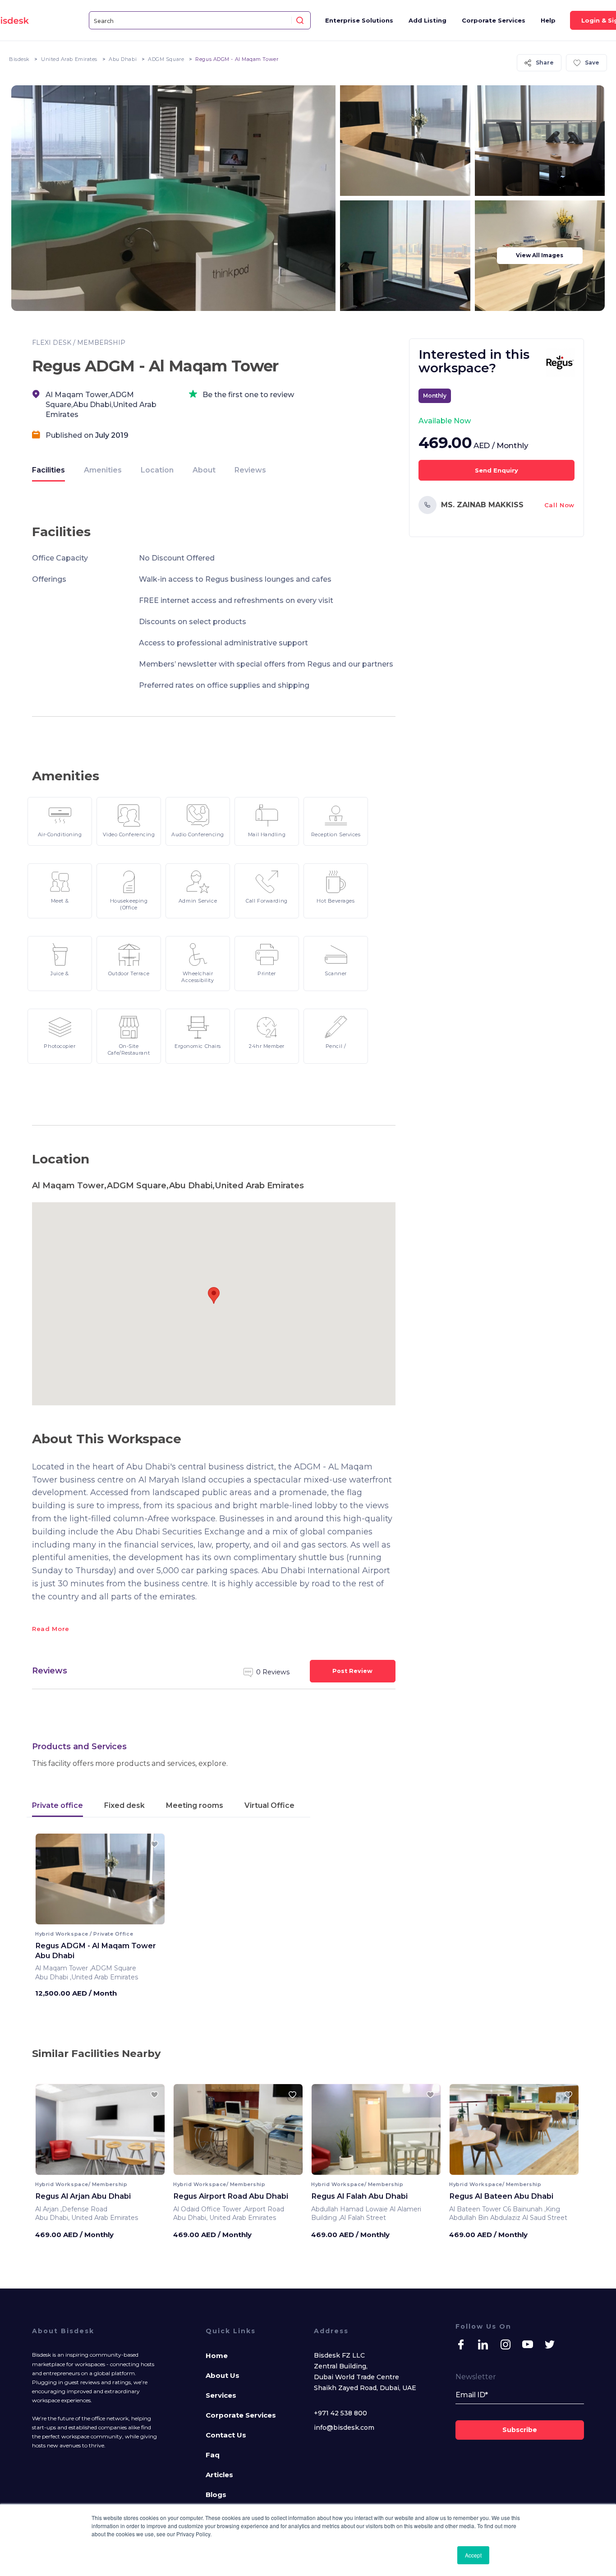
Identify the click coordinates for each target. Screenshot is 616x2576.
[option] (100, 1882)
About (204, 470)
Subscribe (520, 2430)
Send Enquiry (496, 470)
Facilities (48, 470)
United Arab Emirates (69, 59)
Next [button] (150, 1882)
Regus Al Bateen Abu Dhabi (501, 2196)
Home (217, 2356)
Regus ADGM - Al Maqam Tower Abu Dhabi (96, 1951)
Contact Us (226, 2435)
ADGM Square (166, 59)
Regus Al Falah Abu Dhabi (359, 2196)
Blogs (216, 2495)
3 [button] (103, 1918)
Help (548, 20)
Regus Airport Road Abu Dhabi (231, 2196)
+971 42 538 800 (340, 2413)
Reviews (250, 470)
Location (157, 470)
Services (221, 2395)
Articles (219, 2475)
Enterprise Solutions (359, 20)
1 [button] (93, 1918)
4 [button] (108, 1918)
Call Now (559, 505)
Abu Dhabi (123, 59)
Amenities (103, 470)
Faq (213, 2455)
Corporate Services (494, 20)
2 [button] (98, 1918)
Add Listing (428, 20)
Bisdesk (19, 59)
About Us (223, 2375)
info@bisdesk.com (344, 2428)
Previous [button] (50, 1882)
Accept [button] (473, 2555)
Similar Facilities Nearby (96, 2053)
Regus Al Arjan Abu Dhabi (83, 2196)
